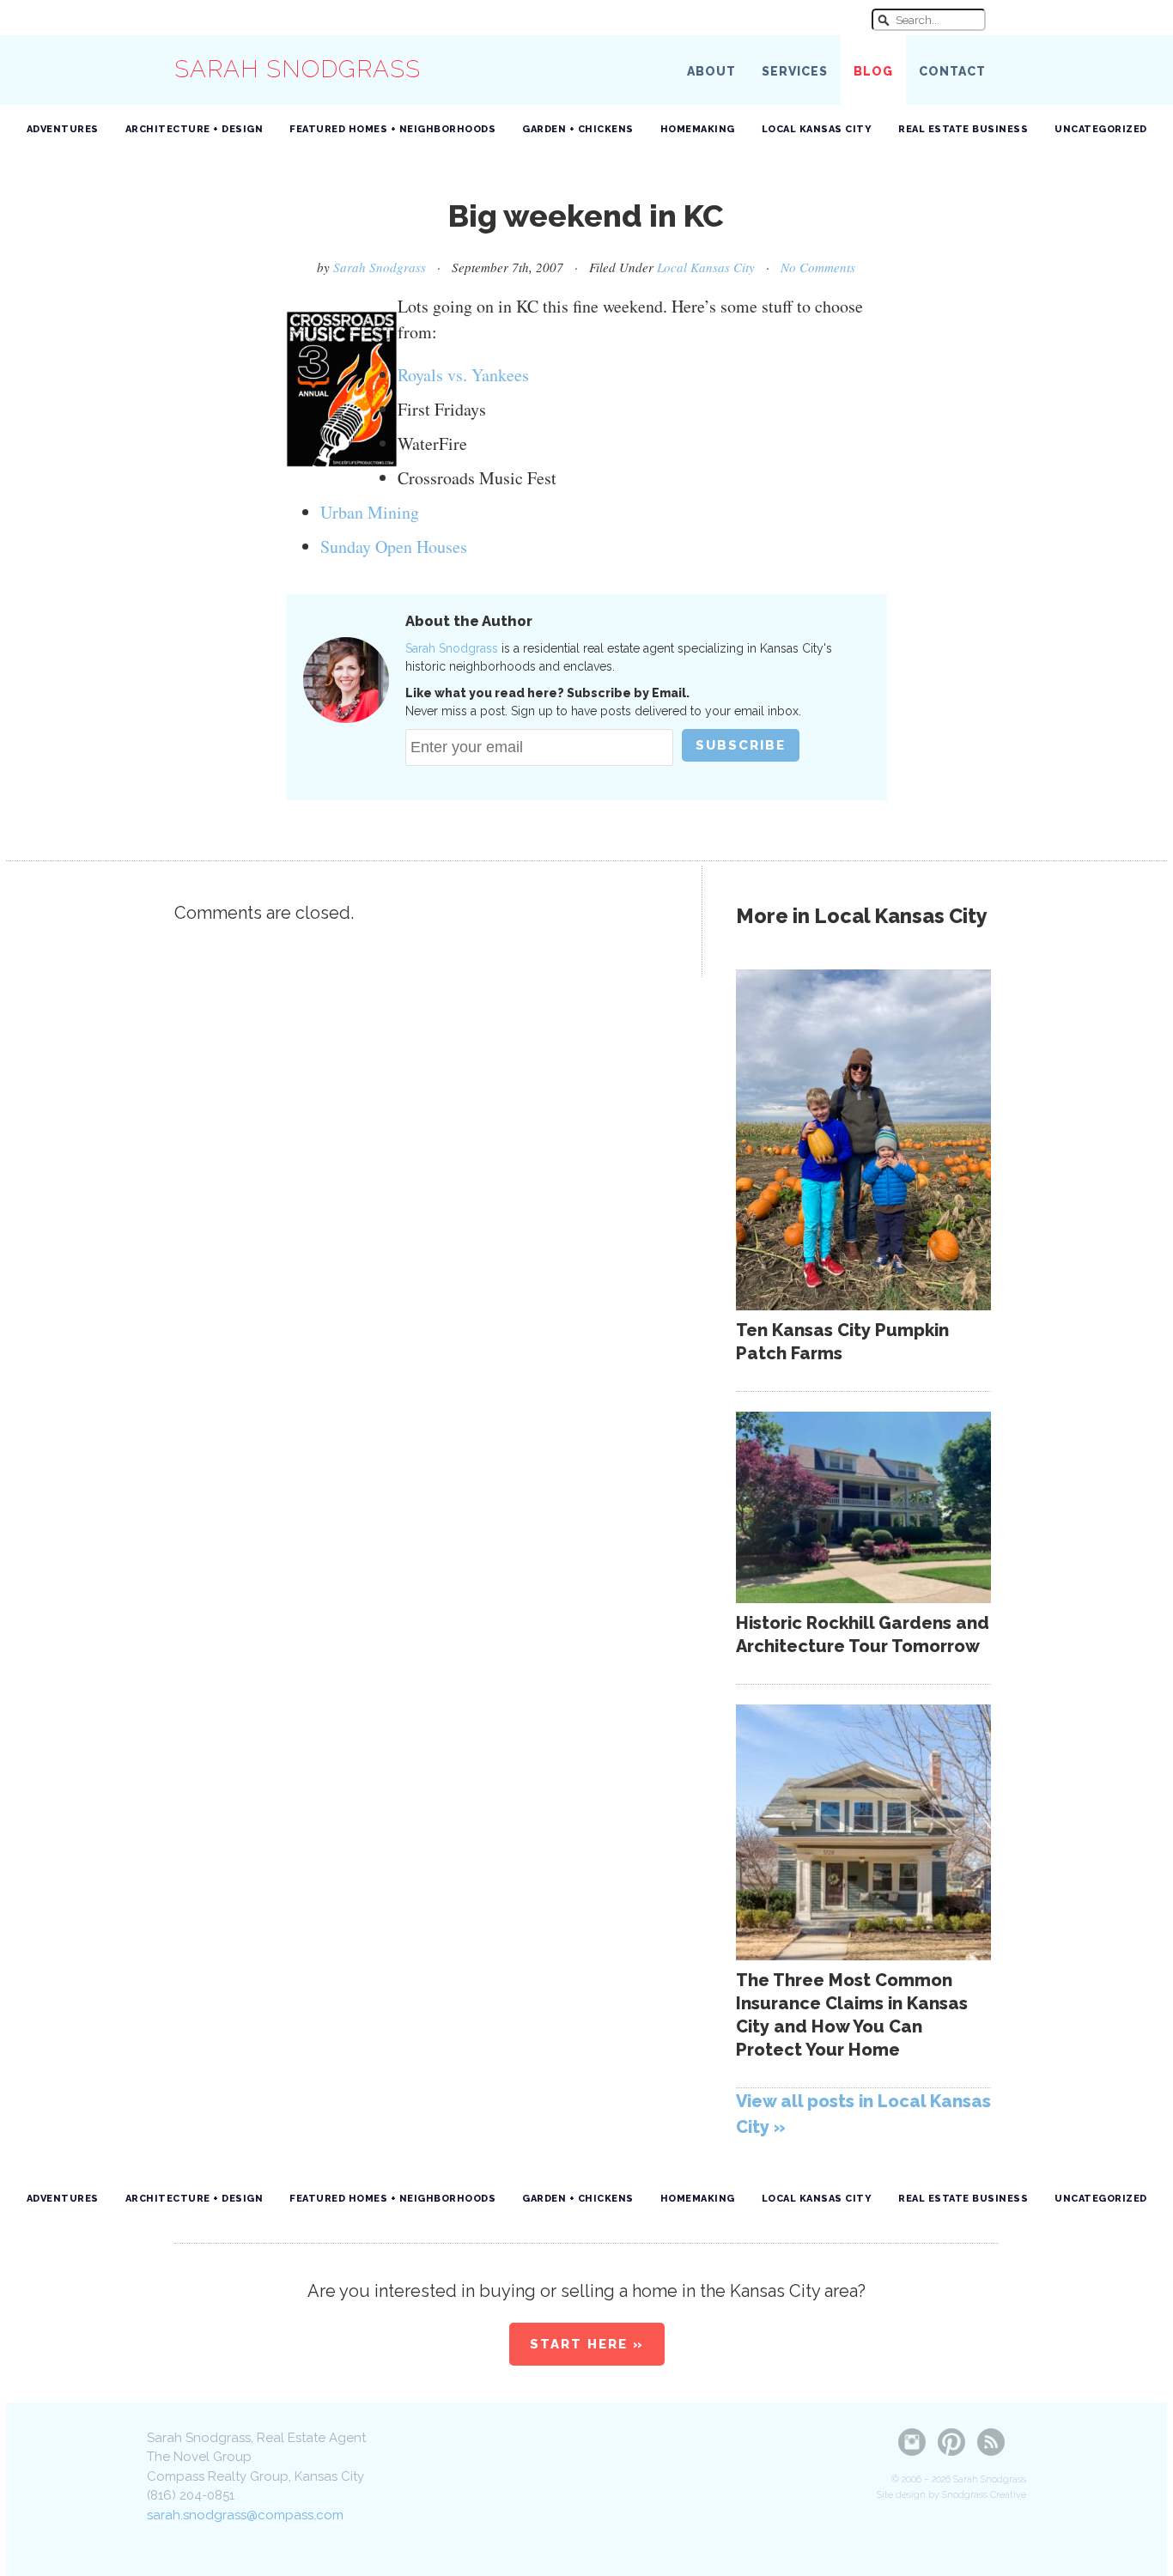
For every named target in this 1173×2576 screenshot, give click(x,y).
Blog (873, 71)
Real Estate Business (963, 129)
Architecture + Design (194, 129)
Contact (952, 71)
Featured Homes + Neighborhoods (392, 129)
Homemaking (698, 129)
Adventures (63, 129)
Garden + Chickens (578, 129)
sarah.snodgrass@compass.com (245, 2515)
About (711, 71)
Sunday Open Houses (394, 547)
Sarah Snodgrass (298, 69)
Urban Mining (370, 512)
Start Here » (587, 2344)
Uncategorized (1101, 129)
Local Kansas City (817, 129)
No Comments (818, 267)
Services (795, 71)
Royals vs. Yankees (463, 375)
